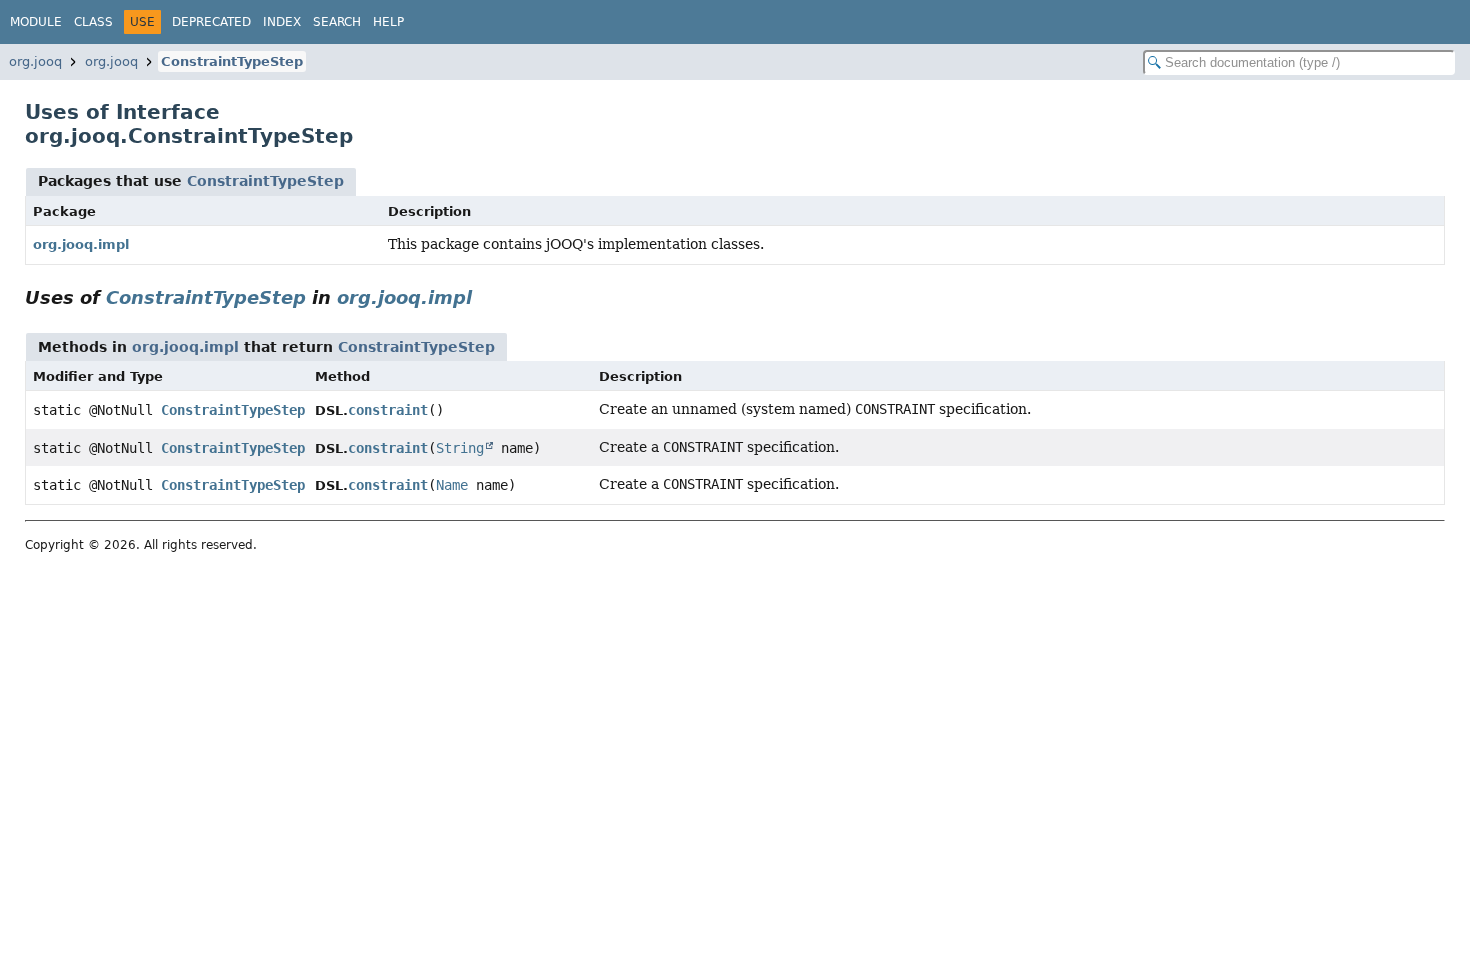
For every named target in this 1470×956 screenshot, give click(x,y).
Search (337, 22)
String (460, 448)
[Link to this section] (486, 297)
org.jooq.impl (81, 244)
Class (93, 22)
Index (282, 22)
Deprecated (211, 22)
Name (452, 485)
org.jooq (35, 61)
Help (388, 22)
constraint (388, 410)
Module (36, 22)
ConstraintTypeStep (232, 61)
